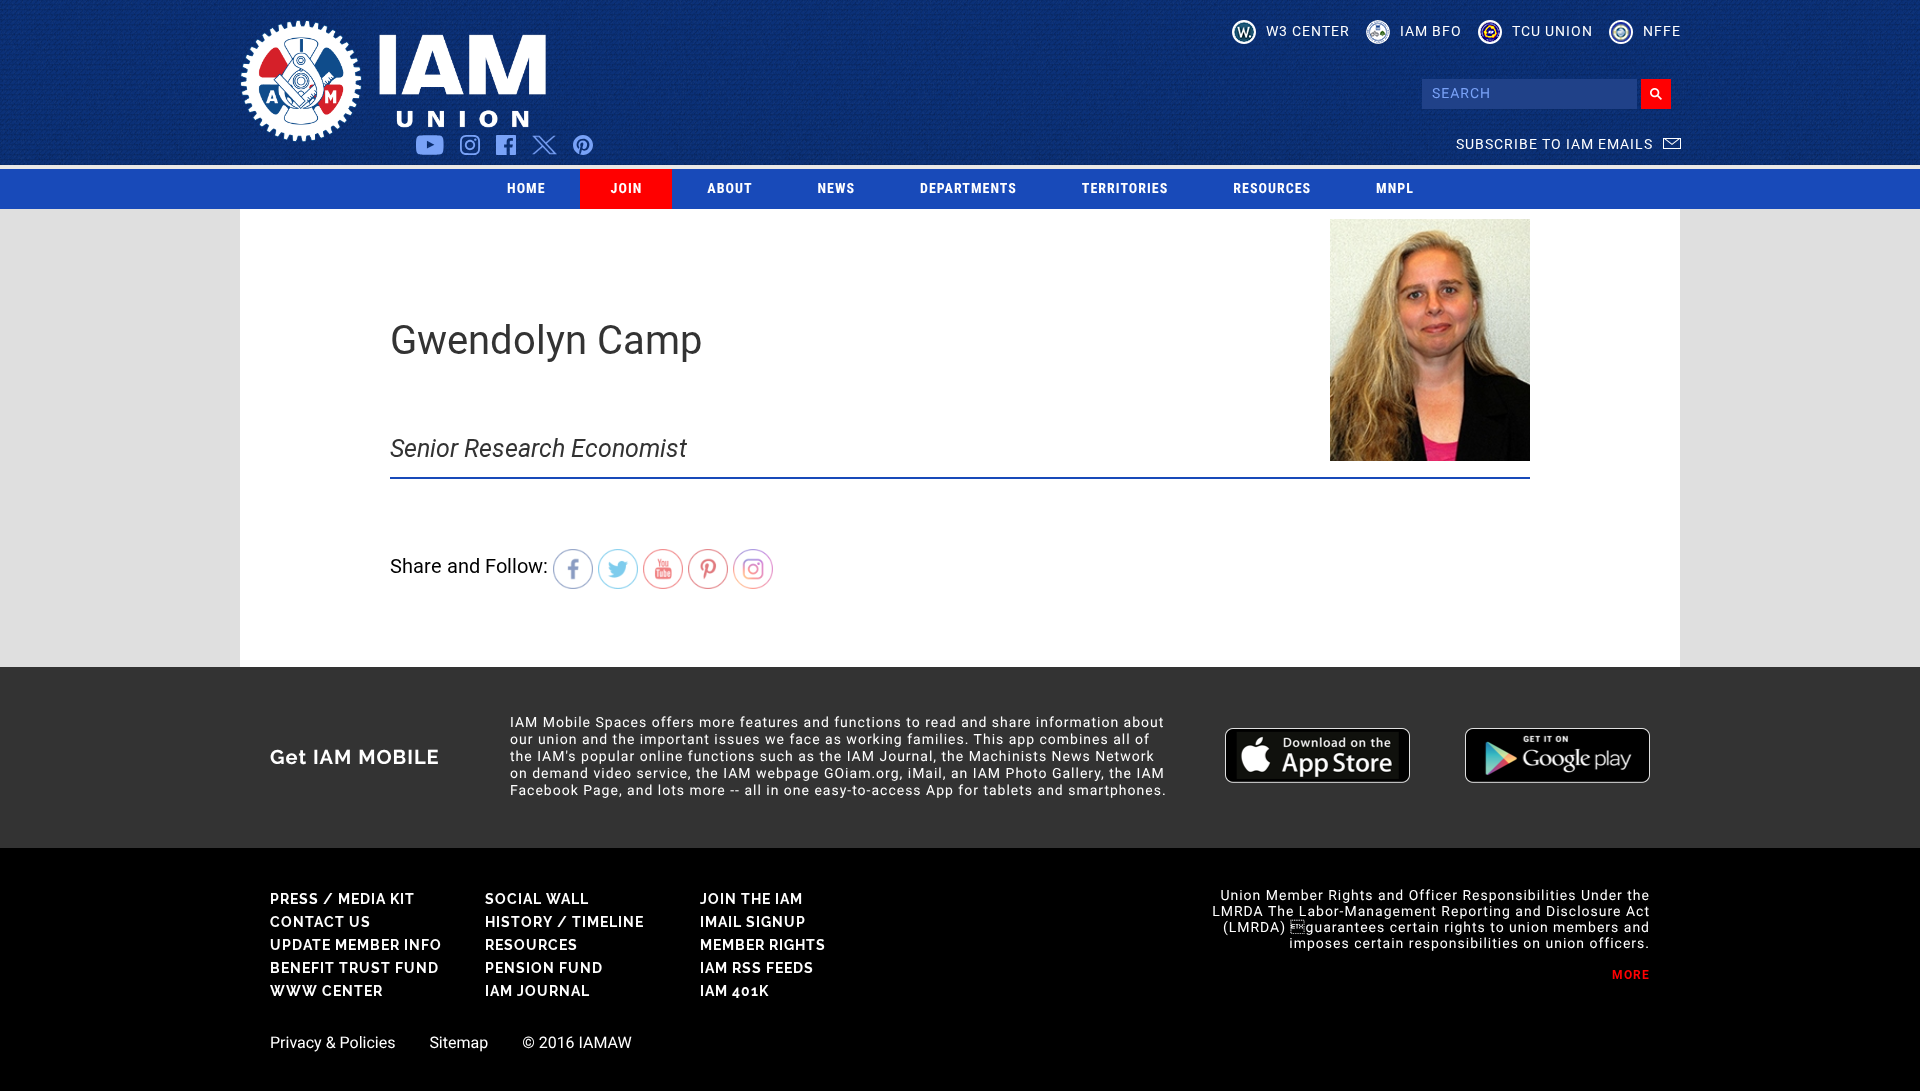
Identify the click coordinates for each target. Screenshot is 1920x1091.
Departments (968, 189)
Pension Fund (544, 968)
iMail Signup (753, 922)
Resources (1272, 189)
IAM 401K (734, 991)
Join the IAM (751, 899)
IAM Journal (537, 991)
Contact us (320, 922)
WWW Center (326, 991)
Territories (1125, 189)
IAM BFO (1431, 31)
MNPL (1395, 189)
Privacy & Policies (332, 1043)
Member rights (763, 945)
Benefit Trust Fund (354, 968)
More (1631, 975)
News (837, 189)
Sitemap (458, 1043)
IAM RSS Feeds (757, 968)
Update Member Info (356, 945)
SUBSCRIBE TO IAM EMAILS (1554, 144)
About (729, 189)
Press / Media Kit (342, 899)
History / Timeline (564, 922)
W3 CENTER (1308, 31)
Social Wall (537, 899)
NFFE (1662, 31)
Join (627, 189)
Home (526, 189)
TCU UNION (1552, 31)
